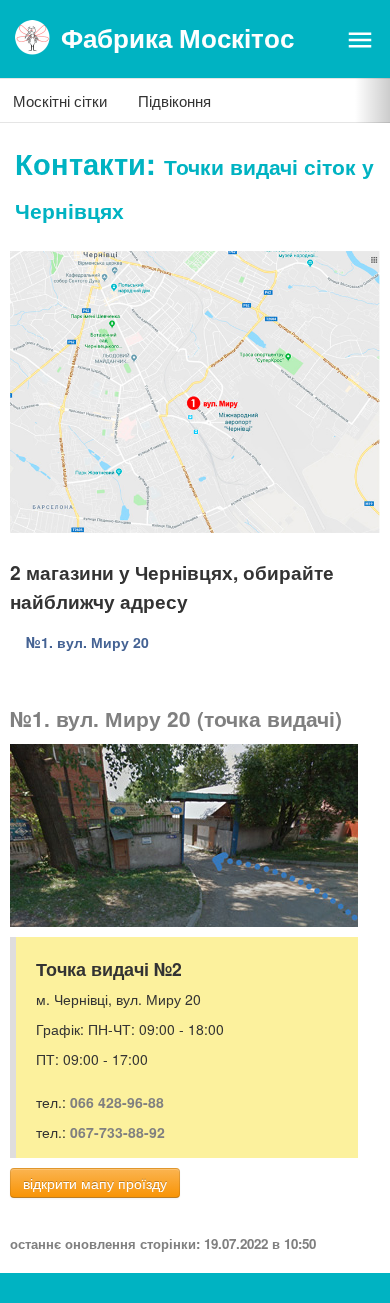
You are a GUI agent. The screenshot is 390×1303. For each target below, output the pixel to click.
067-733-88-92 (117, 1132)
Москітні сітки (60, 100)
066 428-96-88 (117, 1102)
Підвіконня (174, 100)
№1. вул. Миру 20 (87, 642)
